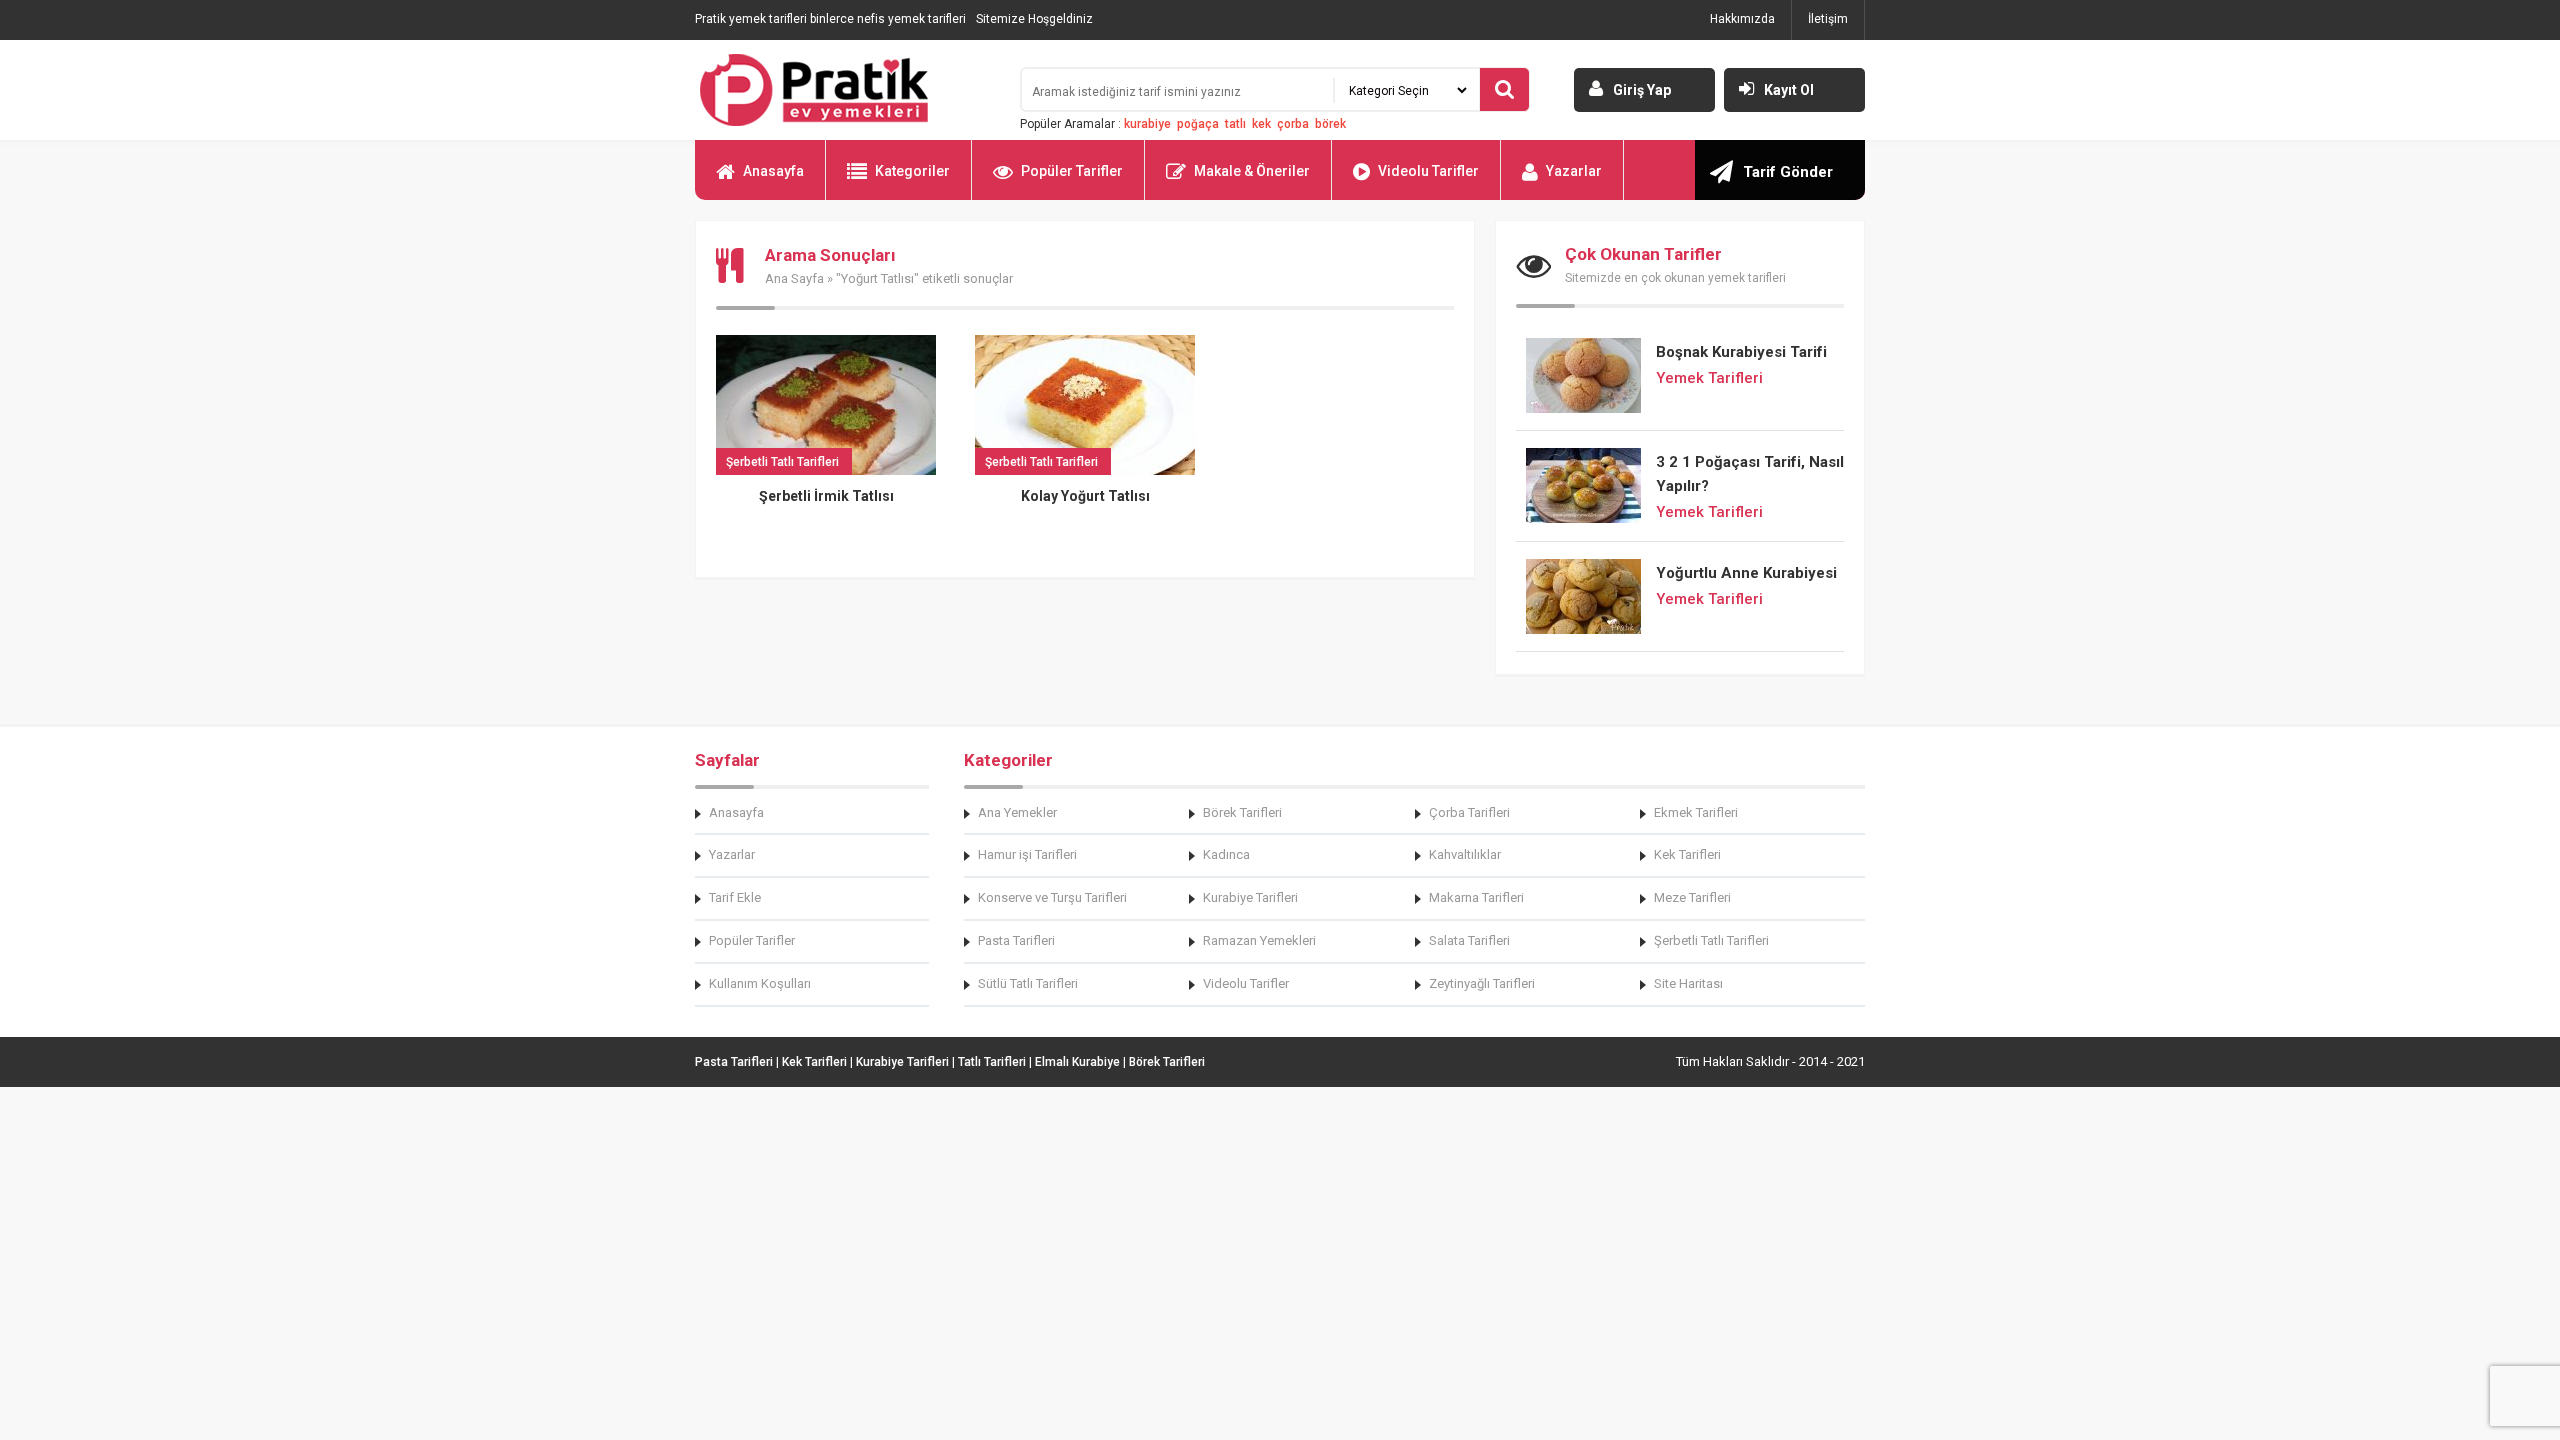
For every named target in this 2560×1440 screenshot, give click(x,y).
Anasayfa (773, 171)
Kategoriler (912, 171)
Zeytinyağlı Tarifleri (1482, 983)
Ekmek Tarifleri (1696, 812)
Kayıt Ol (1789, 90)
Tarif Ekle (735, 897)
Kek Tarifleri (1687, 854)
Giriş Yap (1642, 90)
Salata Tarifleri (1469, 940)
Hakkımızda (1742, 19)
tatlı (1235, 124)
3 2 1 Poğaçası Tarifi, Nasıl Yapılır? (1750, 474)
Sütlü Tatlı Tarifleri (1028, 983)
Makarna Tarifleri (1476, 897)
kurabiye (1147, 124)
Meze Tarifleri (1692, 897)
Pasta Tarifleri (1016, 940)
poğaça (1198, 124)
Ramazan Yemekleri (1259, 940)
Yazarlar (1574, 171)
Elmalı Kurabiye (1077, 1062)
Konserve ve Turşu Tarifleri (1052, 897)
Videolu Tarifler (1428, 171)
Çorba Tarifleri (1469, 812)
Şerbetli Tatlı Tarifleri (1711, 940)
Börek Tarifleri (1242, 812)
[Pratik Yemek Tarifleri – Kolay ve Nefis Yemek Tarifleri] (845, 90)
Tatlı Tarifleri (992, 1062)
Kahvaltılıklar (1465, 854)
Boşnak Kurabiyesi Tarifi (1741, 352)
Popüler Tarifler (1072, 171)
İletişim (1828, 19)
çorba (1293, 124)
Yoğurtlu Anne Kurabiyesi (1746, 573)
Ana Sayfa (794, 278)
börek (1330, 124)
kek (1261, 124)
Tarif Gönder (1788, 172)
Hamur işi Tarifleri (1027, 854)
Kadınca (1226, 854)
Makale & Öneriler (1252, 171)
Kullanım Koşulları (760, 983)
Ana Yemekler (1017, 812)
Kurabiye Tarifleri (1250, 897)
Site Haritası (1688, 983)
